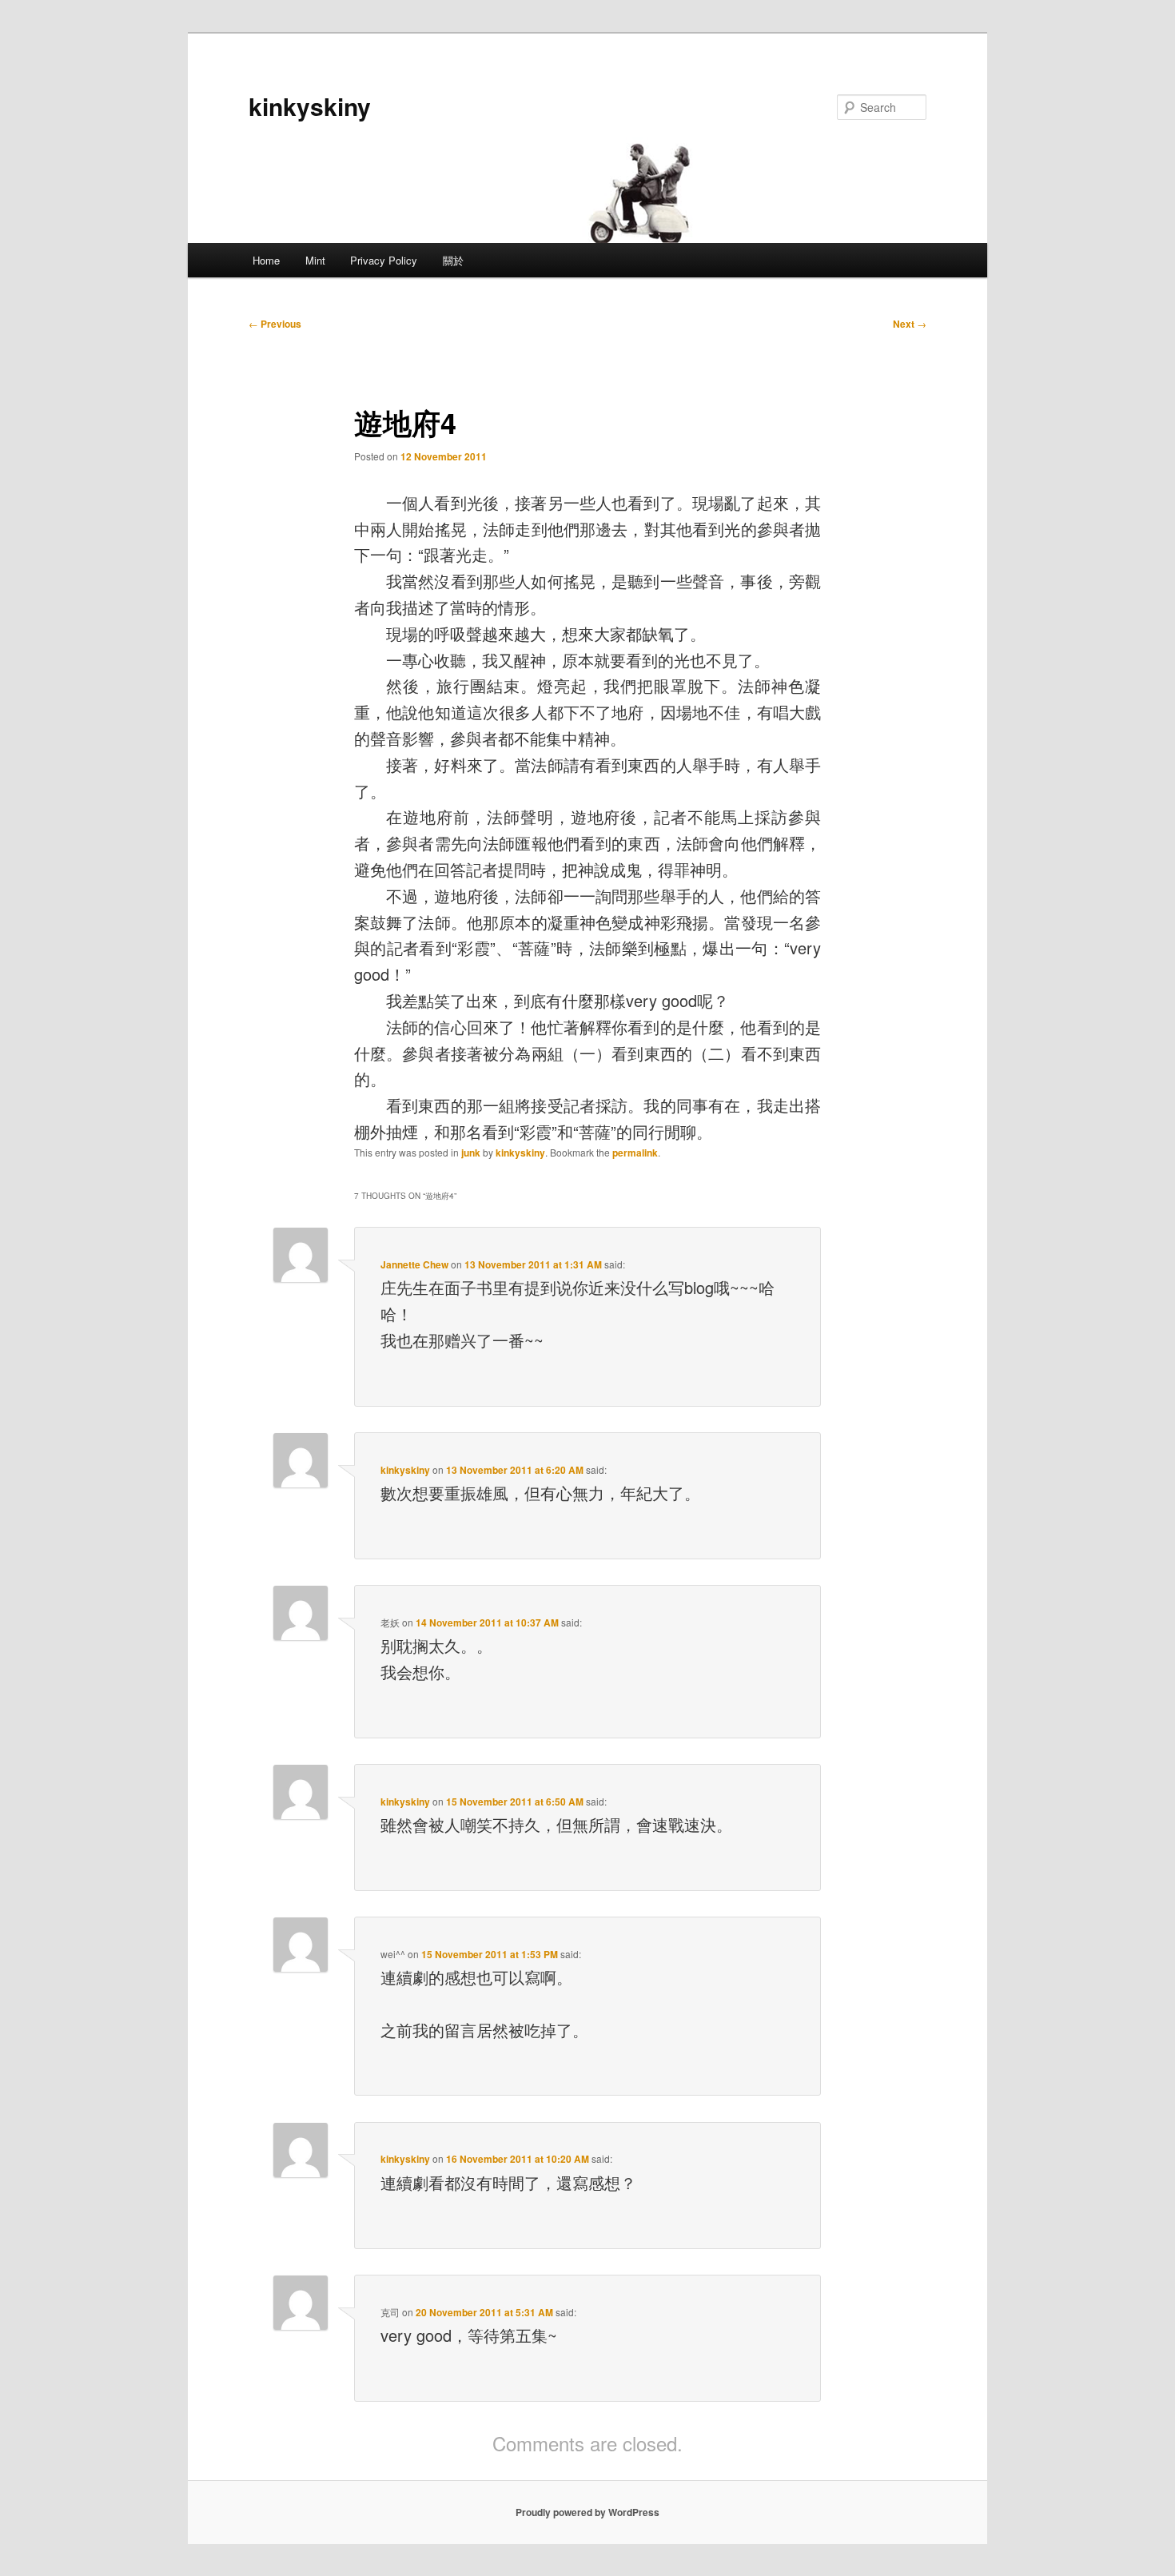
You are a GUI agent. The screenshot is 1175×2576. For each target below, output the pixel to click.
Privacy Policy (384, 260)
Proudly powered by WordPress (587, 2512)
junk (471, 1153)
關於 (453, 260)
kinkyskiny (310, 106)
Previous (275, 324)
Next (910, 324)
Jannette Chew (414, 1264)
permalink (635, 1153)
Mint (315, 260)
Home (266, 260)
